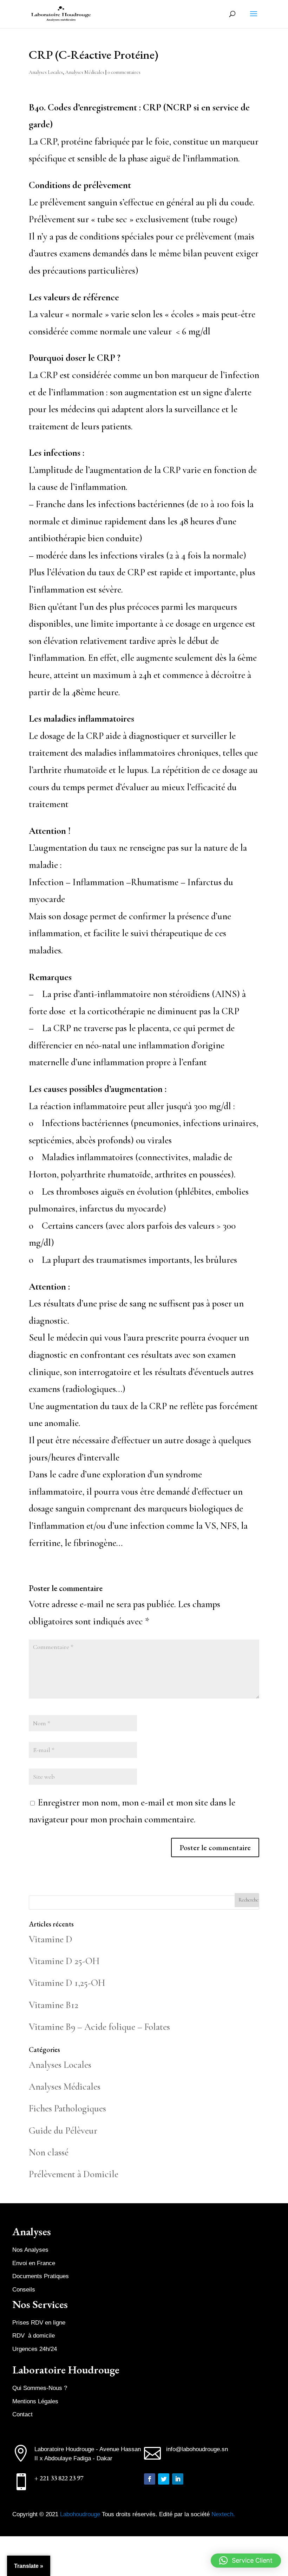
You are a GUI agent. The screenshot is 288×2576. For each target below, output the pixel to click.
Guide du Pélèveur (63, 2131)
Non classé (49, 2152)
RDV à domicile (34, 2336)
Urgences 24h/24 (35, 2349)
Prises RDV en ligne (39, 2323)
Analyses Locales (46, 72)
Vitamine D (51, 1939)
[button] (246, 2561)
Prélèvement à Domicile (74, 2174)
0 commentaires (124, 72)
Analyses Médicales (85, 72)
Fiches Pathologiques (67, 2108)
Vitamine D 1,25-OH (67, 1983)
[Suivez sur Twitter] (164, 2479)
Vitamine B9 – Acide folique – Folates (99, 2027)
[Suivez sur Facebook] (150, 2479)
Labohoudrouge (81, 2514)
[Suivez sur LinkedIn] (178, 2479)
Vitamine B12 (54, 2005)
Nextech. (223, 2514)
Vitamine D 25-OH (64, 1961)
